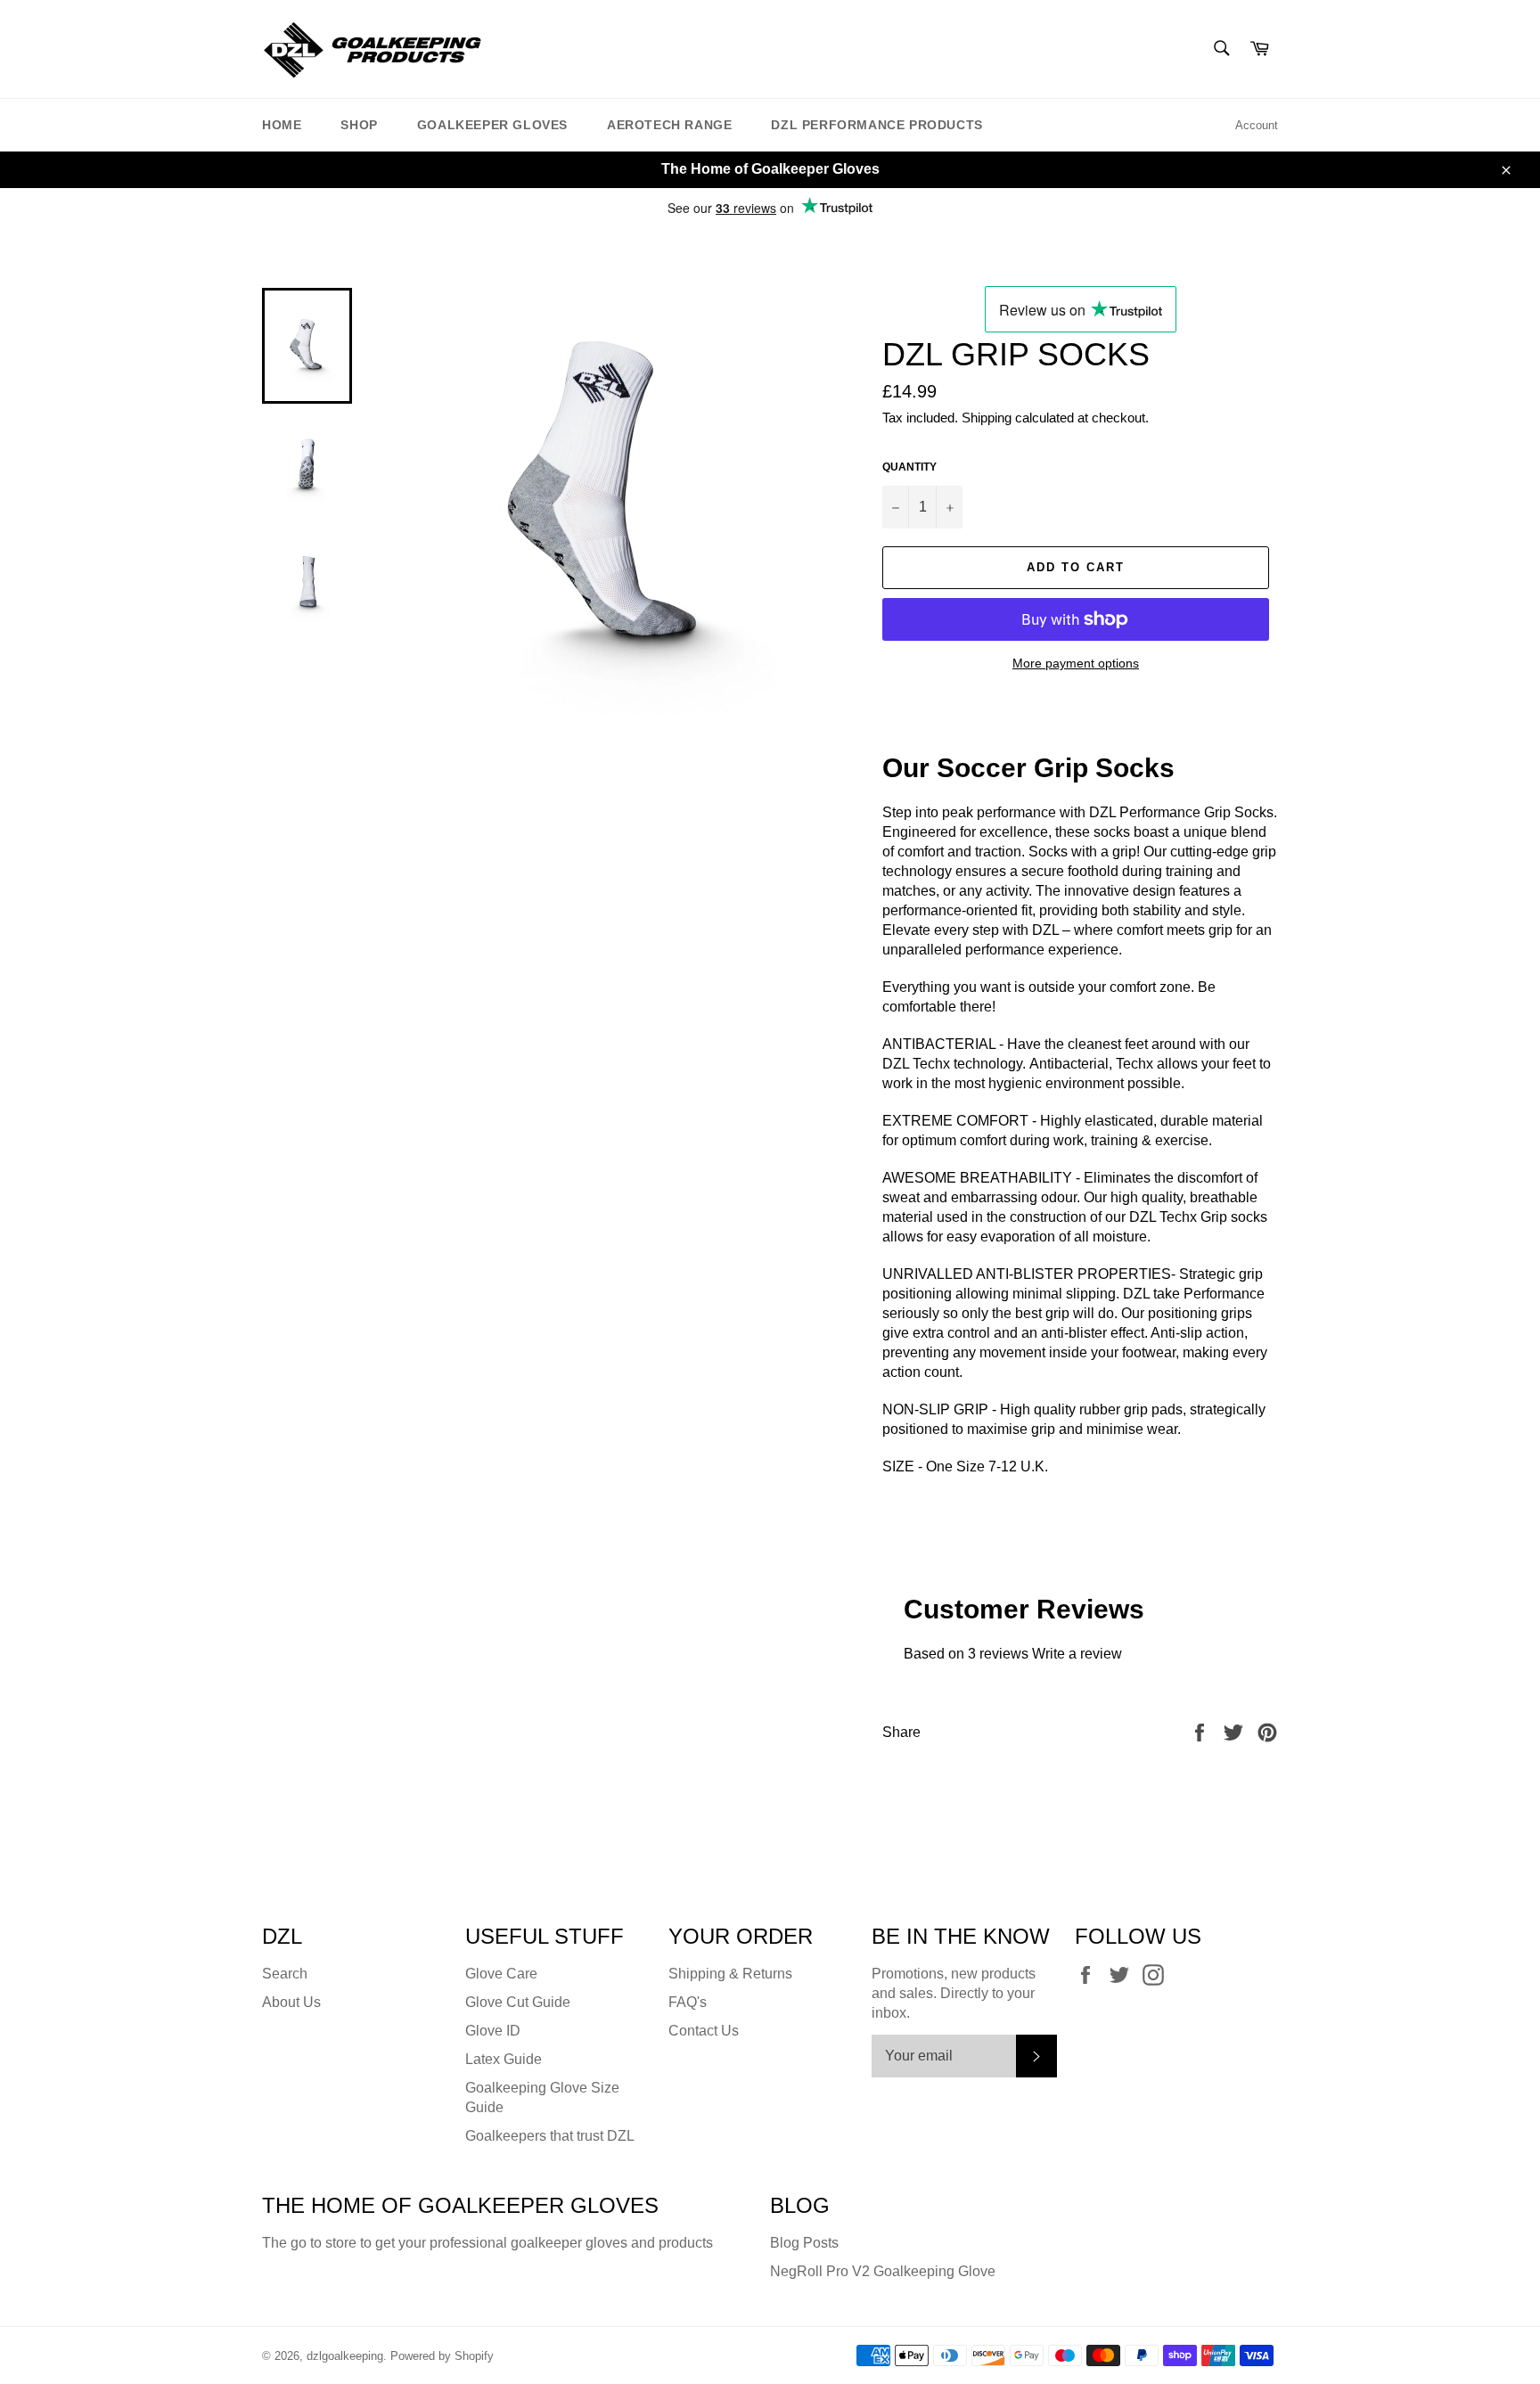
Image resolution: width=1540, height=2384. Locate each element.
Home (282, 125)
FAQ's (688, 2002)
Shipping (987, 418)
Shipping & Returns (730, 1974)
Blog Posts (804, 2243)
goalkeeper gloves (569, 2243)
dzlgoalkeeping (345, 2356)
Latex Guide (504, 2059)
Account (1257, 125)
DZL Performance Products (876, 125)
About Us (291, 2002)
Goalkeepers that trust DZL (550, 2136)
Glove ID (493, 2031)
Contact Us (704, 2031)
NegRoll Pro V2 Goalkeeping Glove (883, 2271)
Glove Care (501, 1974)
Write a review (1077, 1654)
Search (285, 1974)
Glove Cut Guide (518, 2002)
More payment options (1076, 663)
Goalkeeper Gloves (492, 125)
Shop (359, 125)
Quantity (909, 467)
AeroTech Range (669, 125)
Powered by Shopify (442, 2356)
